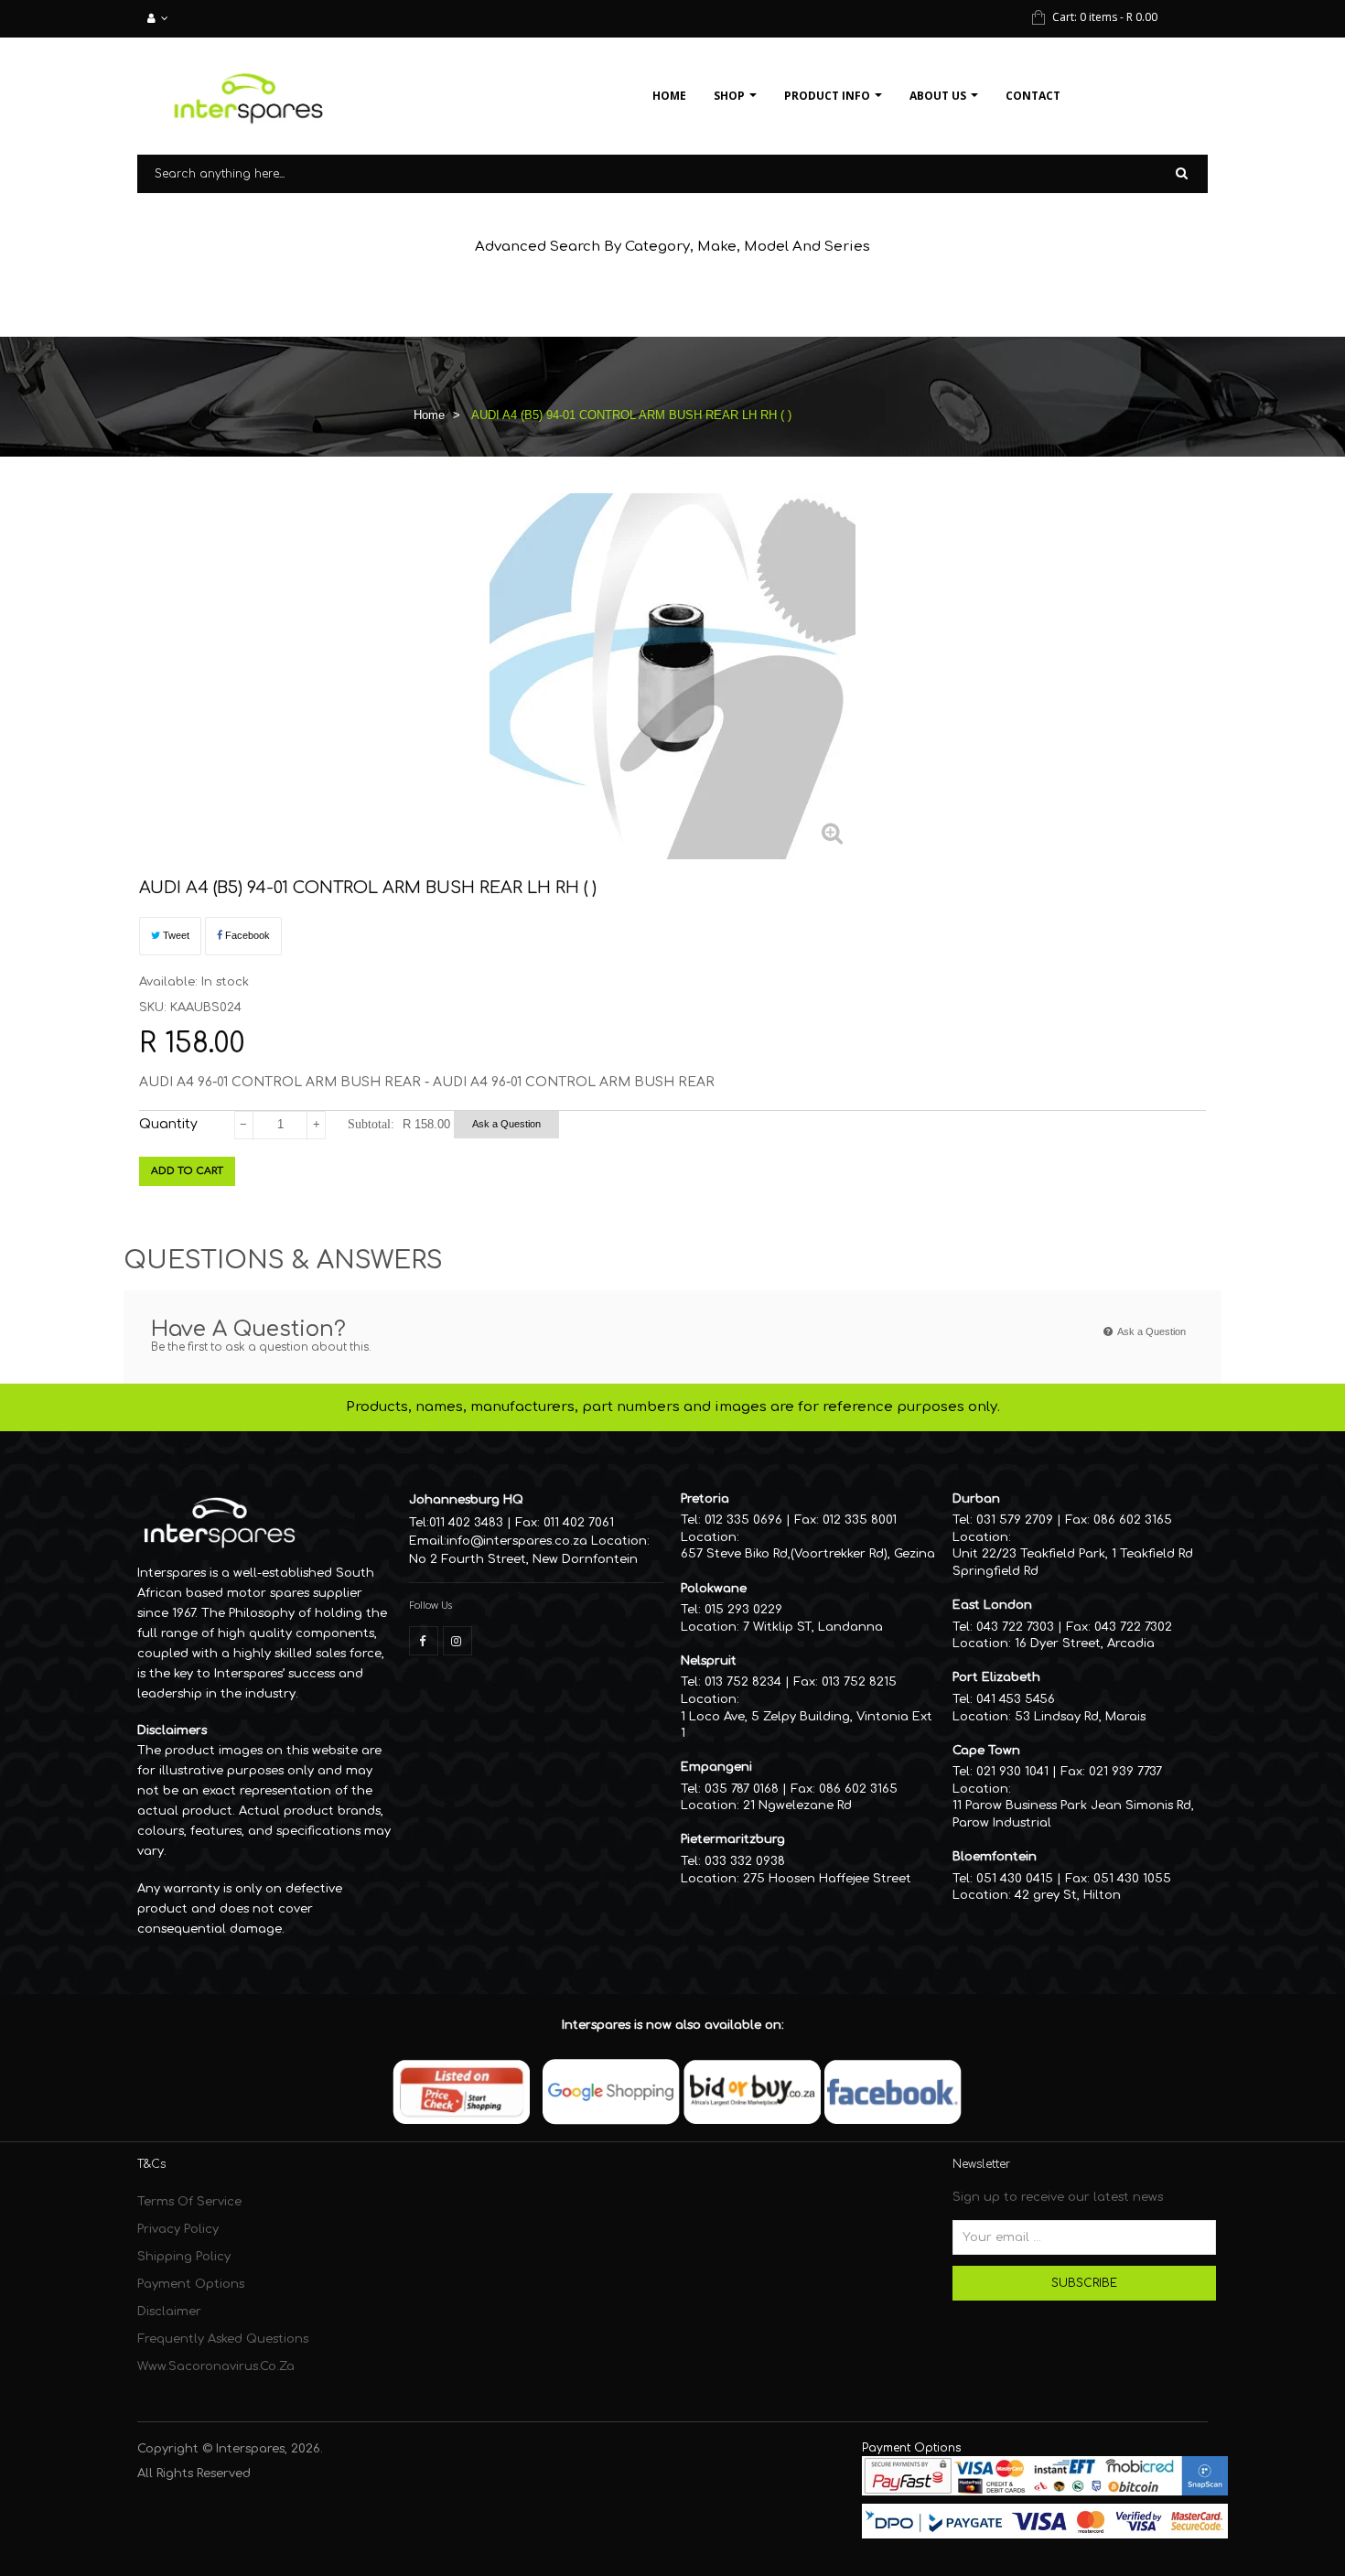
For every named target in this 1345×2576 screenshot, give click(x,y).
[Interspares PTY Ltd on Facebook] (424, 1641)
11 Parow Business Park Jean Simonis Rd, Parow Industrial (1073, 1814)
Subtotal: (371, 1124)
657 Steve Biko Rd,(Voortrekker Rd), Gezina (808, 1554)
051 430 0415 (1015, 1879)
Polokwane (714, 1589)
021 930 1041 (1012, 1772)
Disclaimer (169, 2312)
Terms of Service (189, 2202)
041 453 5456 (1016, 1699)
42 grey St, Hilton (1068, 1895)
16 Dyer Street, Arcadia (1085, 1644)
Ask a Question (506, 1124)
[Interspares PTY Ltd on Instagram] (457, 1641)
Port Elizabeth (996, 1677)
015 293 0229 (743, 1610)
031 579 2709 (1015, 1520)
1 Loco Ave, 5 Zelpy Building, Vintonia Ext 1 (807, 1725)
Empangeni (716, 1767)
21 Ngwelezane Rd (797, 1805)
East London (992, 1605)
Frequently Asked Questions (223, 2339)
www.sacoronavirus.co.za (216, 2366)
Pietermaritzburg (733, 1839)
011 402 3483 (466, 1523)
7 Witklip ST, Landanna (813, 1627)
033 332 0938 (745, 1861)
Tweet (175, 935)
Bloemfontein (995, 1857)
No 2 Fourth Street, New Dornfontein (523, 1559)
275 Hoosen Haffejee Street (827, 1879)
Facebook (246, 935)
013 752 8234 (743, 1682)
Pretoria (705, 1499)
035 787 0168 (742, 1789)
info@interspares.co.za (517, 1541)
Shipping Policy (184, 2257)
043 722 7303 (1015, 1627)
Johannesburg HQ (466, 1500)
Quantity (168, 1124)
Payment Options (191, 2284)
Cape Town (986, 1751)
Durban (976, 1499)
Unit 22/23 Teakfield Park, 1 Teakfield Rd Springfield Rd (1073, 1563)
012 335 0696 (743, 1520)
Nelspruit (709, 1661)
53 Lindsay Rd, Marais (1080, 1717)
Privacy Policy (178, 2229)
